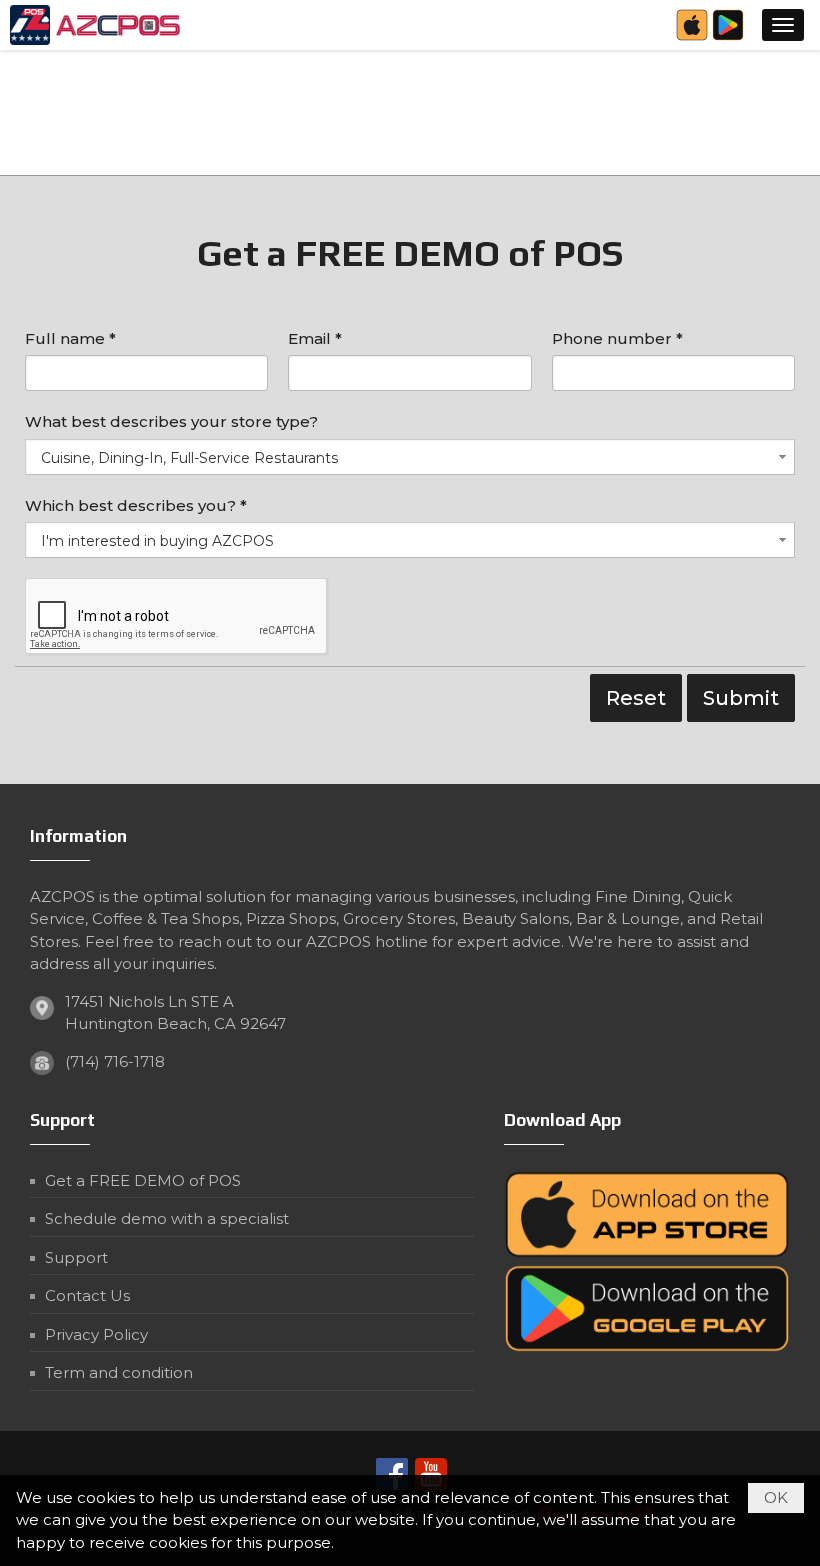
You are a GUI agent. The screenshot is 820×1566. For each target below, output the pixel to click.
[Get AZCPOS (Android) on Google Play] (728, 37)
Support (76, 1257)
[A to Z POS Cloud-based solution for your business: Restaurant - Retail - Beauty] (98, 25)
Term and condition (119, 1372)
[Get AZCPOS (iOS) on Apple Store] (692, 37)
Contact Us (87, 1295)
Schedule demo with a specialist (167, 1218)
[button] (783, 25)
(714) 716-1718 (115, 1061)
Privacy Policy (96, 1334)
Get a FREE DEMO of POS (143, 1180)
